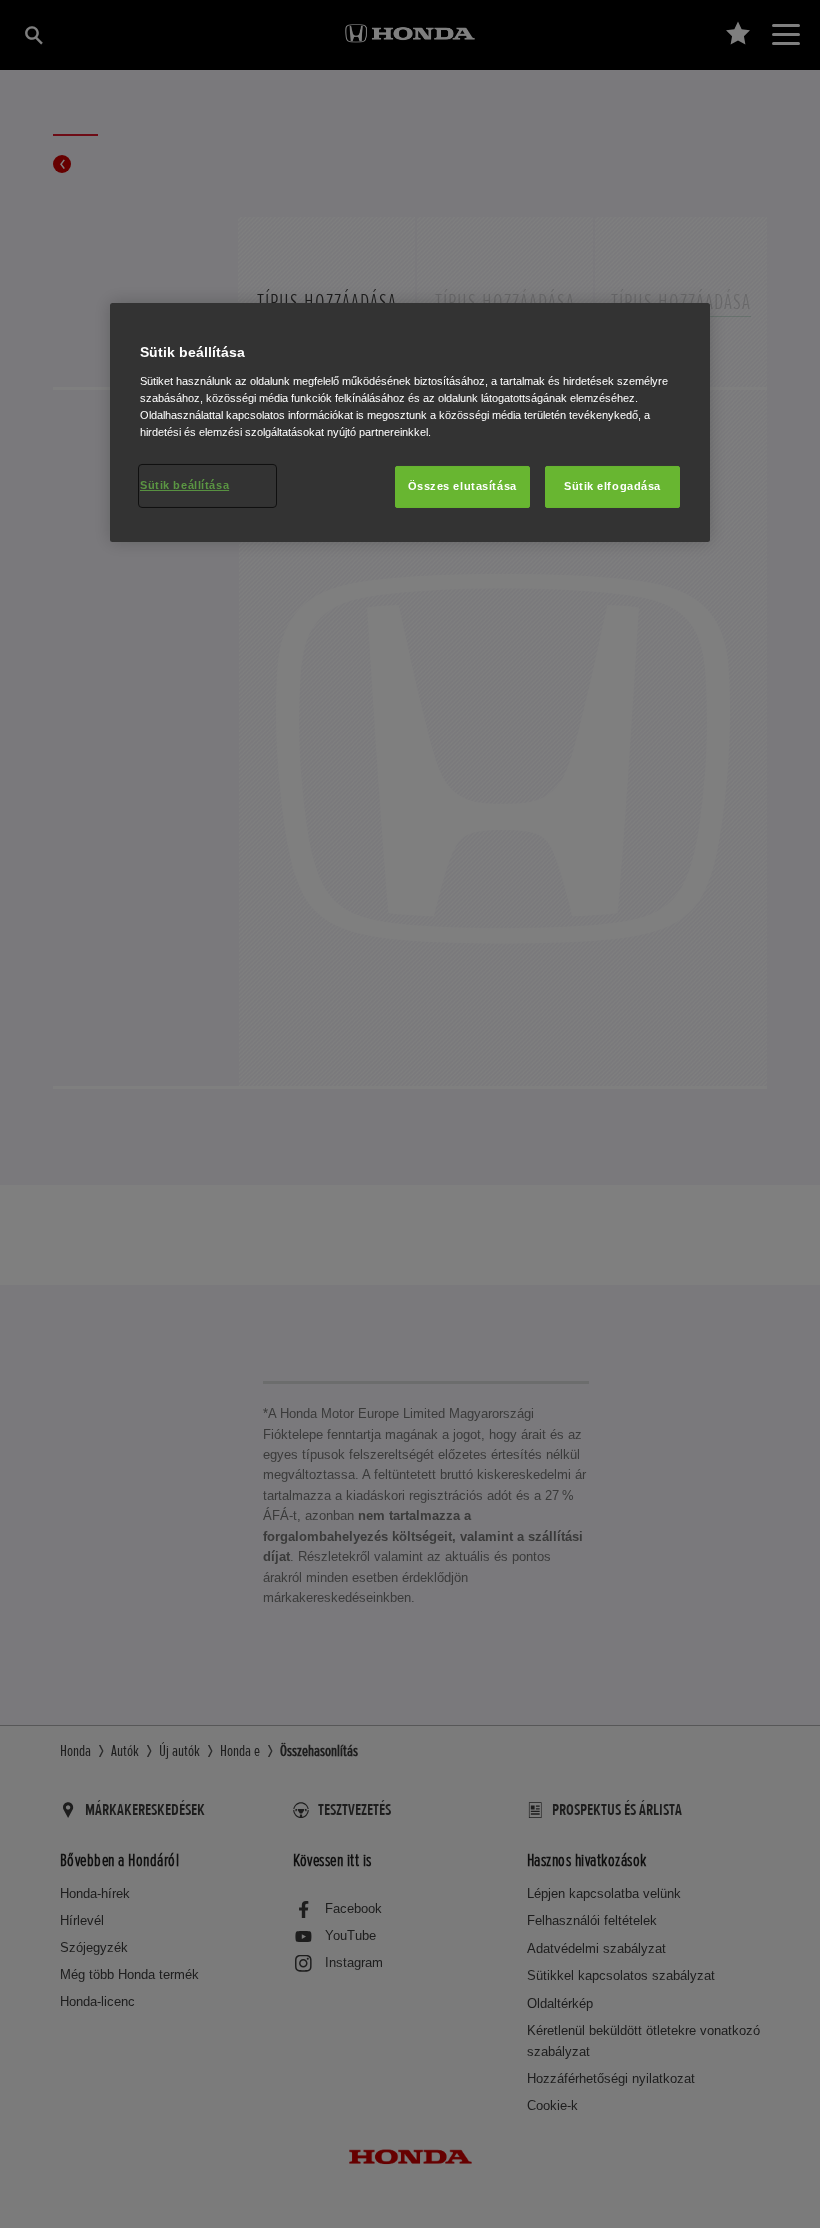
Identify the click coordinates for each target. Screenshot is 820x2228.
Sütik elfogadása (612, 486)
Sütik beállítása (184, 485)
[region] (410, 422)
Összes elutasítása (462, 486)
